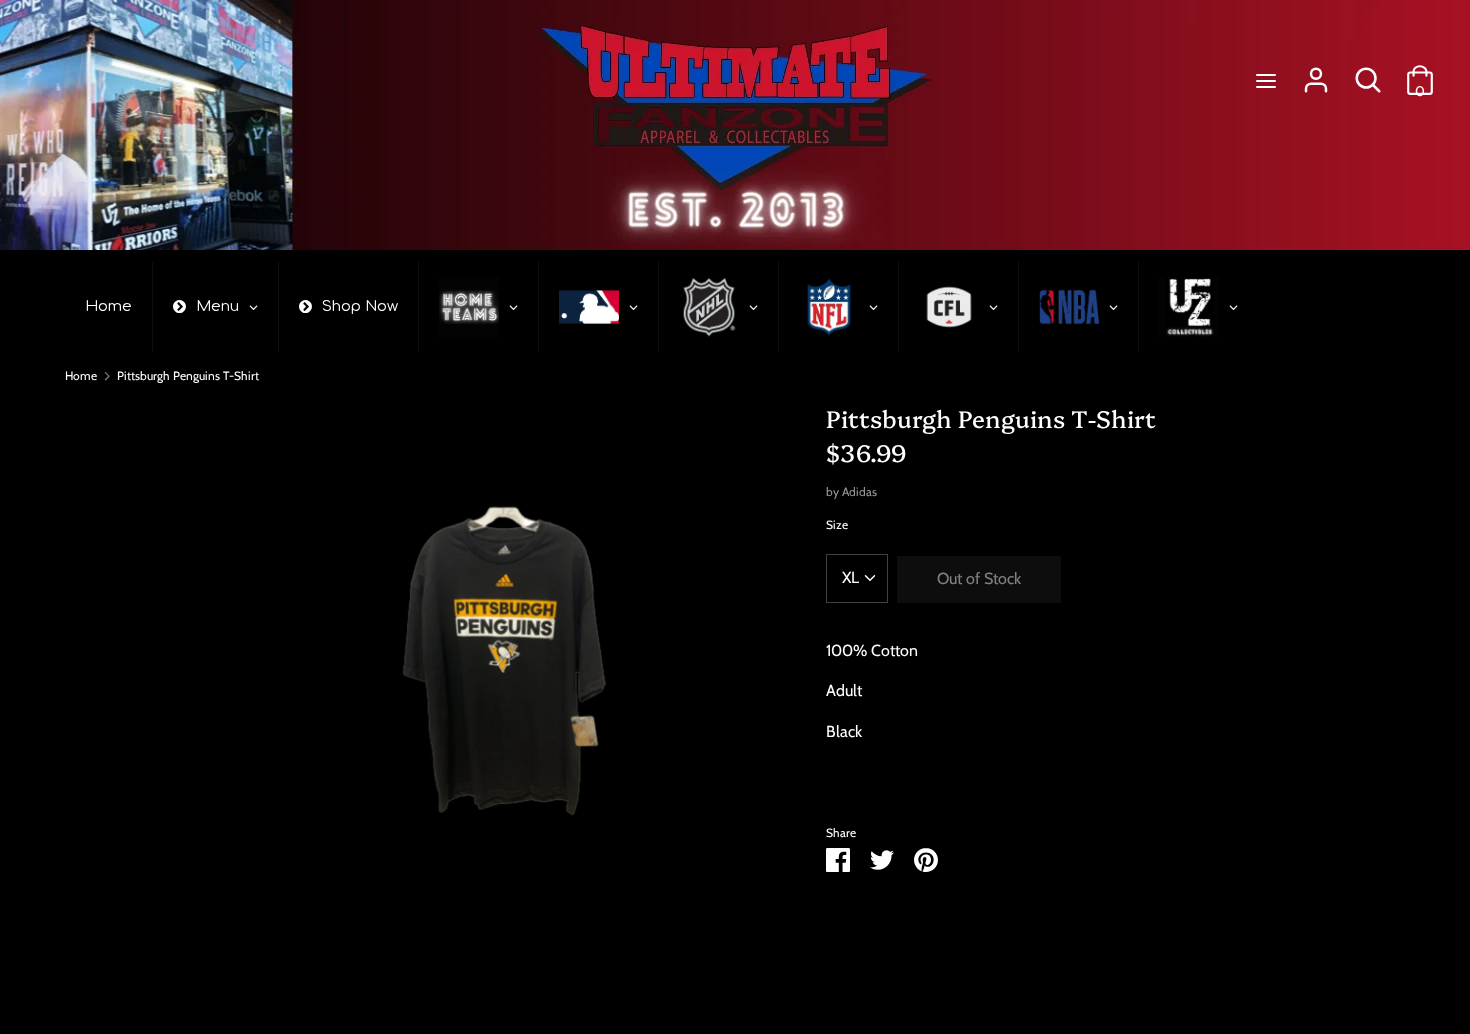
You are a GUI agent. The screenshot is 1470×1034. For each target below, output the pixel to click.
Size (837, 524)
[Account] (1316, 72)
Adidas (859, 491)
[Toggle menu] (1266, 80)
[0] (1420, 72)
